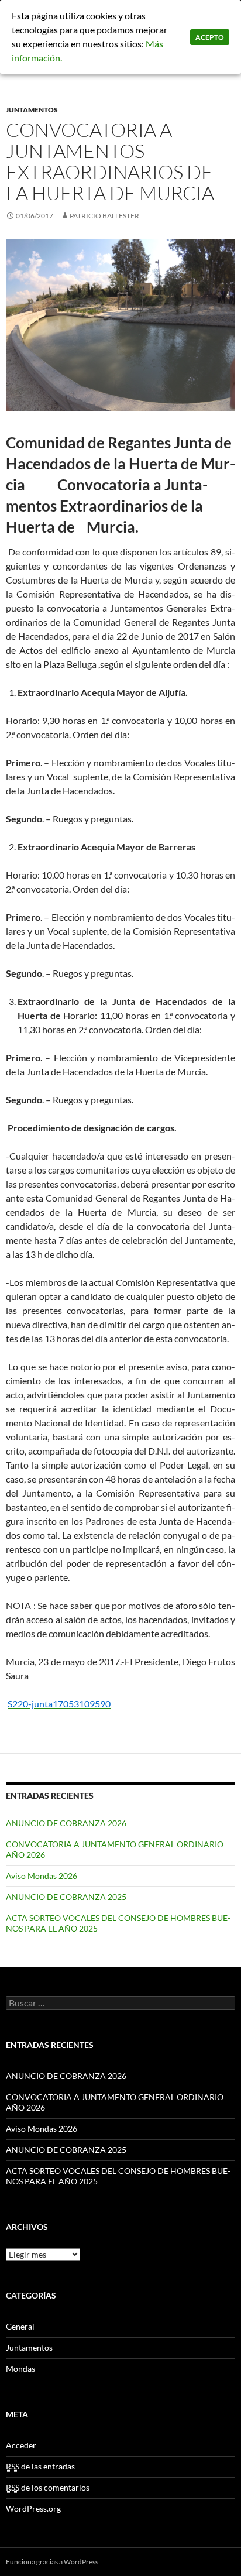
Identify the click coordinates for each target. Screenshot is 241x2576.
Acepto (210, 37)
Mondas (20, 2369)
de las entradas (40, 2466)
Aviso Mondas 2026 (42, 1876)
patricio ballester (104, 216)
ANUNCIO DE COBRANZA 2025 (66, 1897)
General (20, 2326)
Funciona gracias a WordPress (52, 2562)
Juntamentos (32, 110)
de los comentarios (48, 2487)
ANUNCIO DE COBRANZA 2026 (66, 1823)
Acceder (21, 2445)
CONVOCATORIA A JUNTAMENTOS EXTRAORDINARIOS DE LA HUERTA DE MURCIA (110, 161)
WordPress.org (33, 2508)
